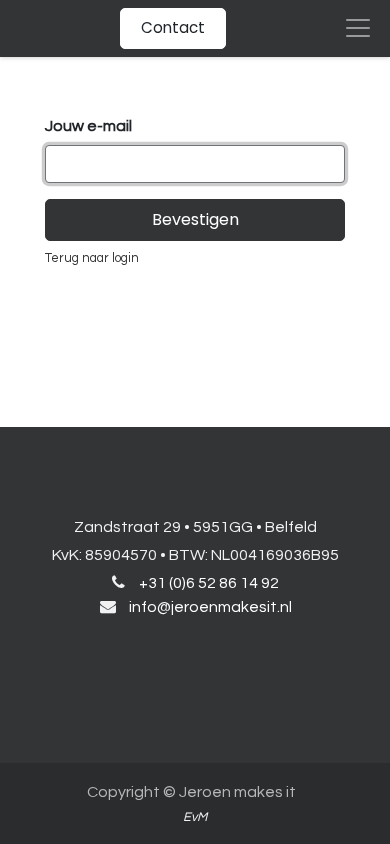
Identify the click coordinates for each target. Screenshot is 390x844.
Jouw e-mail (88, 126)
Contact (173, 27)
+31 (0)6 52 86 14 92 (209, 583)
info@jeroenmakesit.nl (210, 607)
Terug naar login (92, 258)
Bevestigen (195, 219)
